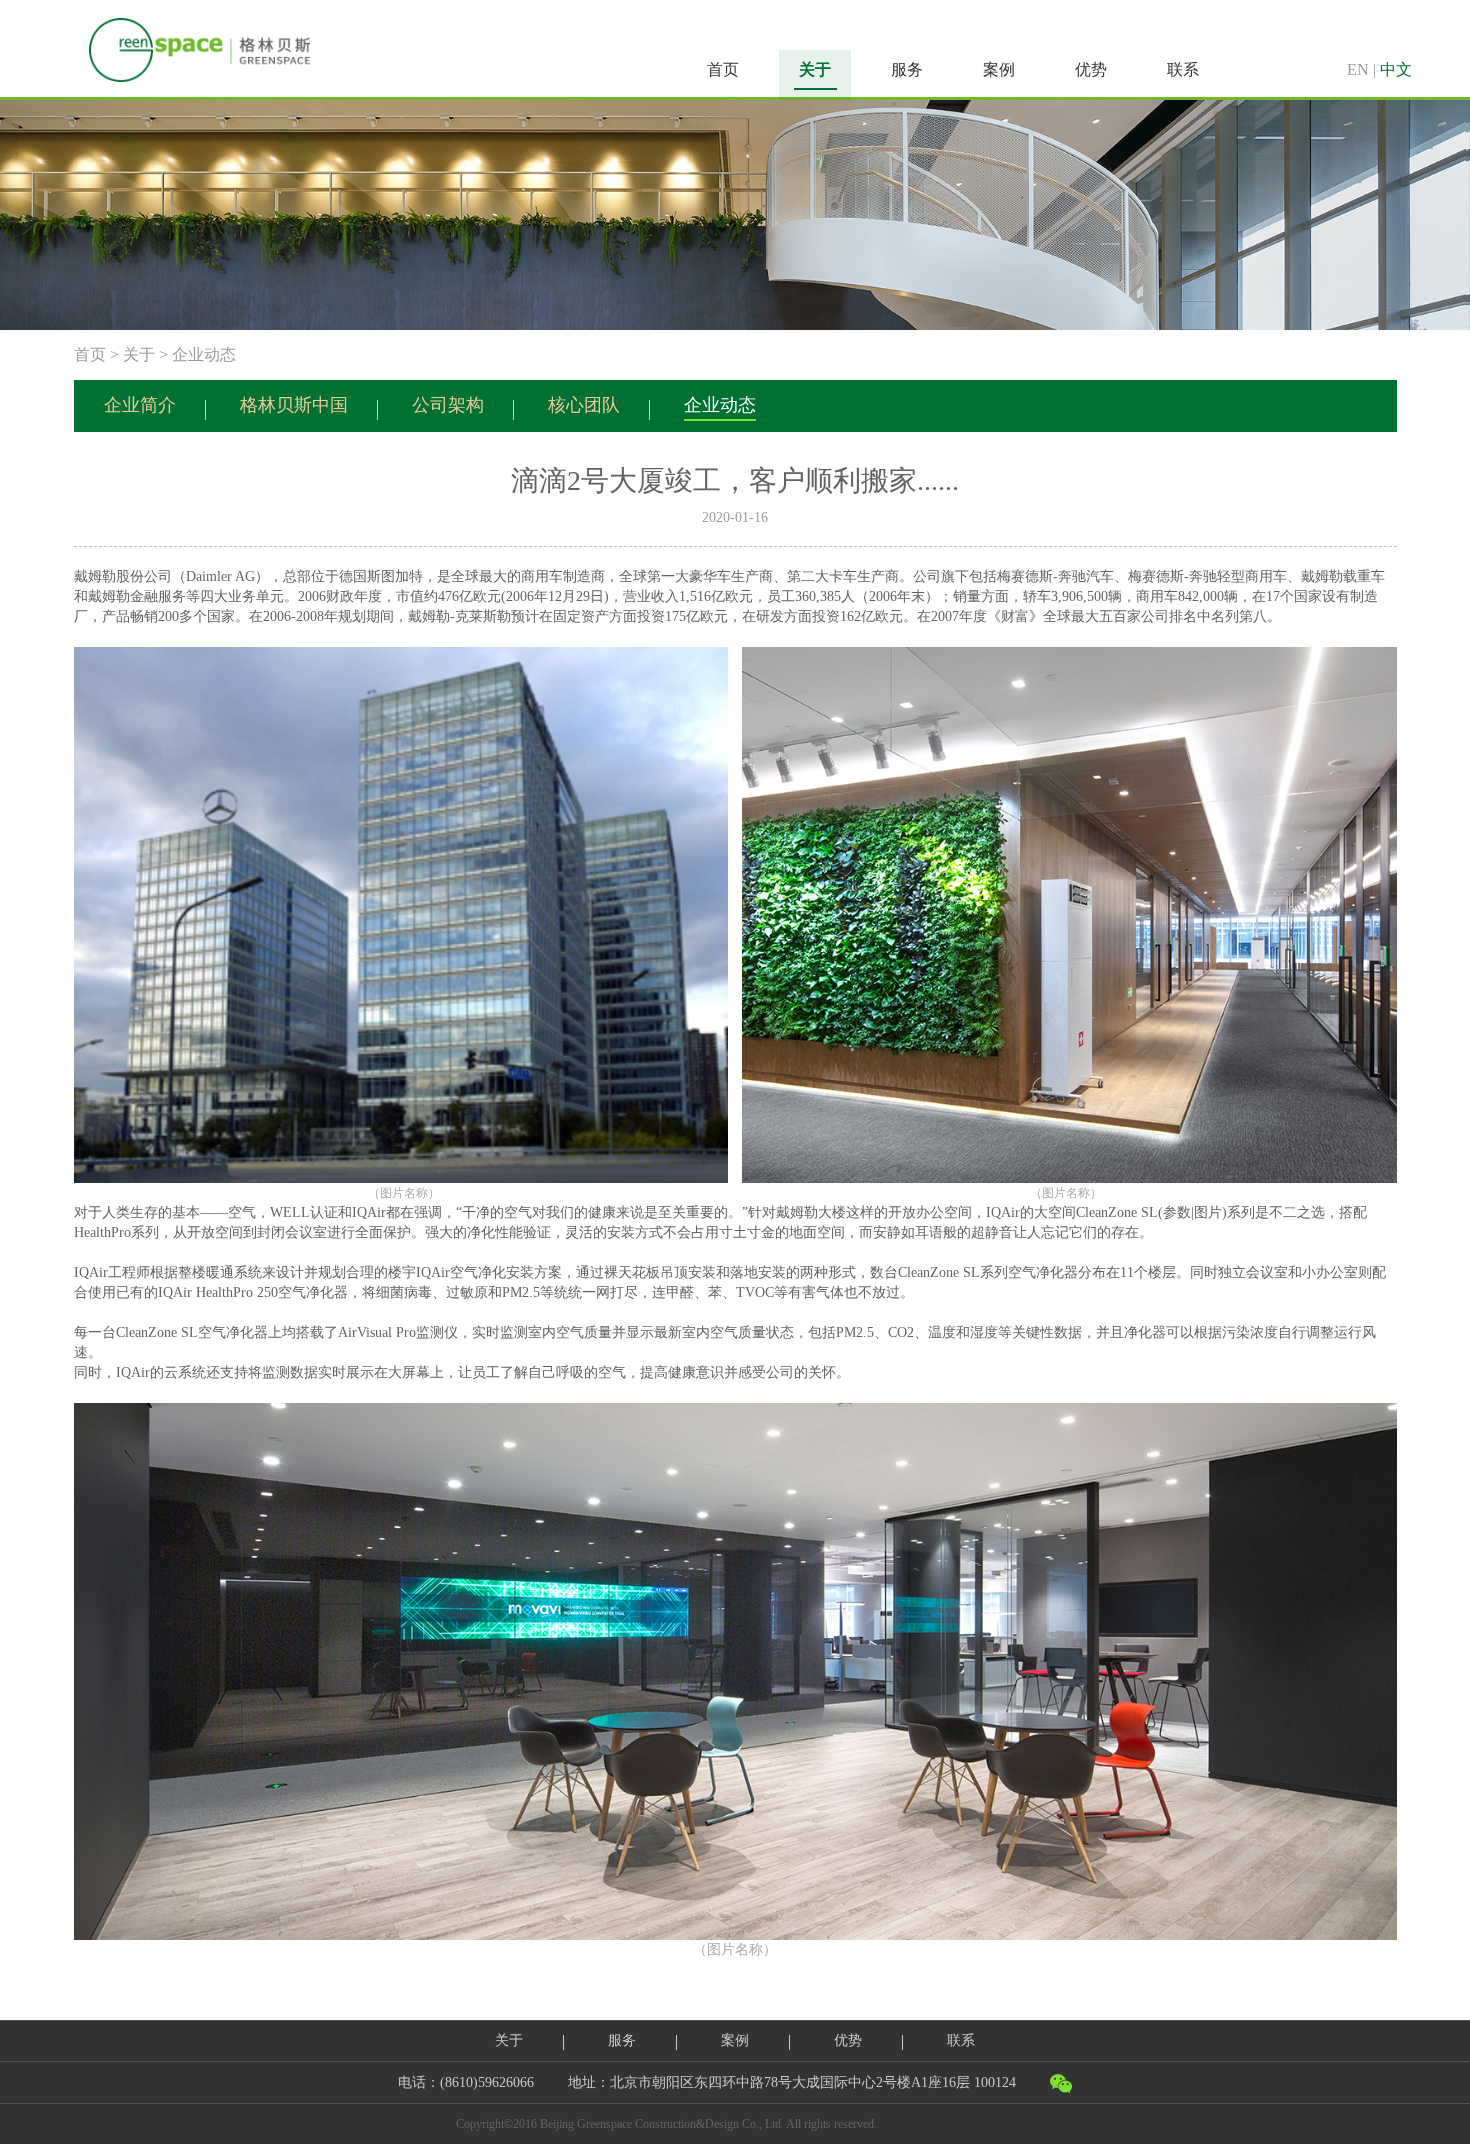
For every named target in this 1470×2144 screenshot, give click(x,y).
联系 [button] (1183, 69)
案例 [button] (999, 69)
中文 (1396, 69)
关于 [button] (815, 69)
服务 (622, 2040)
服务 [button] (907, 69)
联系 (961, 2040)
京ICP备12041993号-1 (957, 2124)
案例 (735, 2040)
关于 (139, 354)
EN (1358, 69)
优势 (848, 2040)
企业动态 (204, 354)
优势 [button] (1091, 69)
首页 (723, 69)
